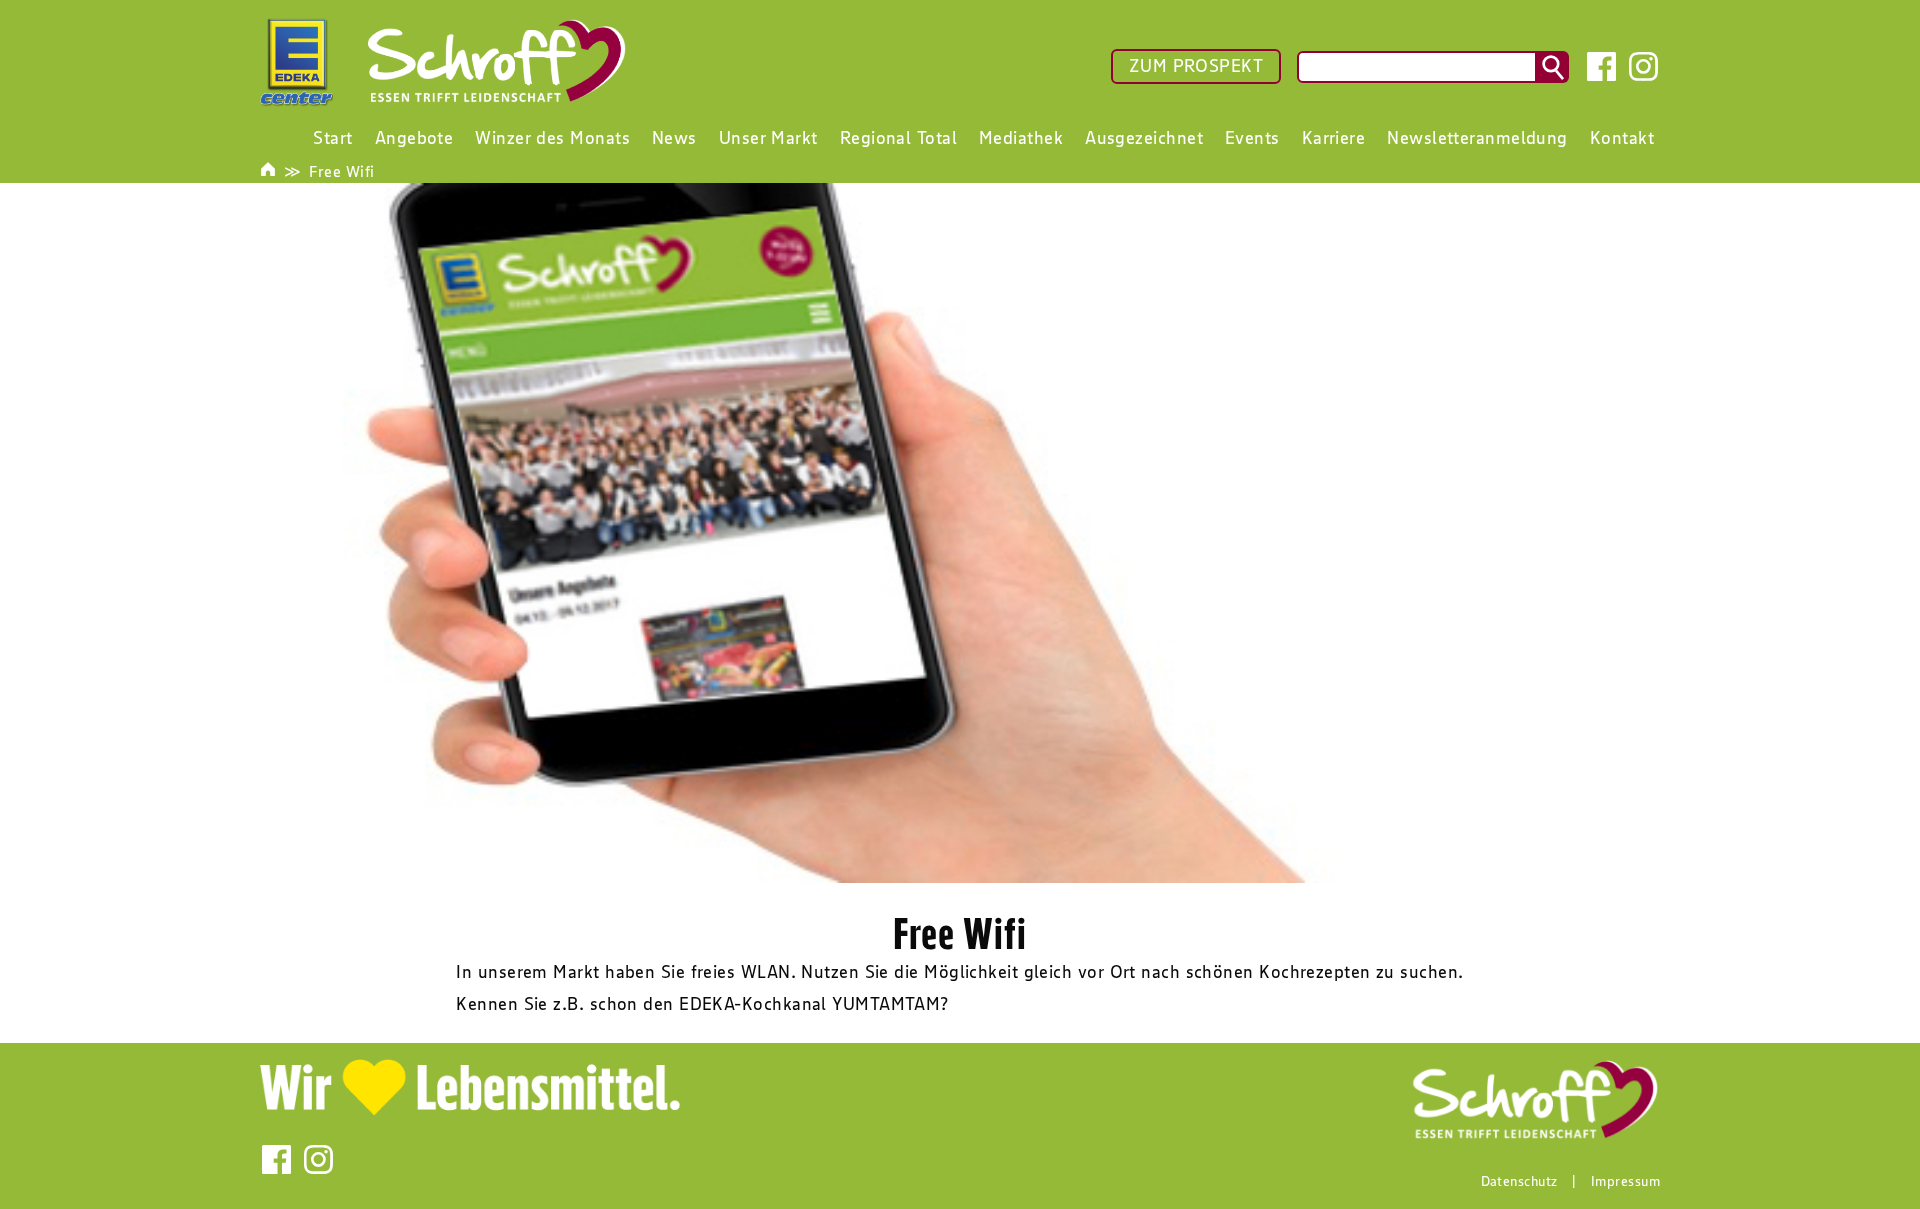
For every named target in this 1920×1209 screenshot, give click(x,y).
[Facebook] (1601, 66)
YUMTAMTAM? (888, 1004)
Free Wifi (341, 171)
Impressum (1625, 1181)
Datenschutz (1519, 1181)
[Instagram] (1643, 66)
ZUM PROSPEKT (1196, 66)
